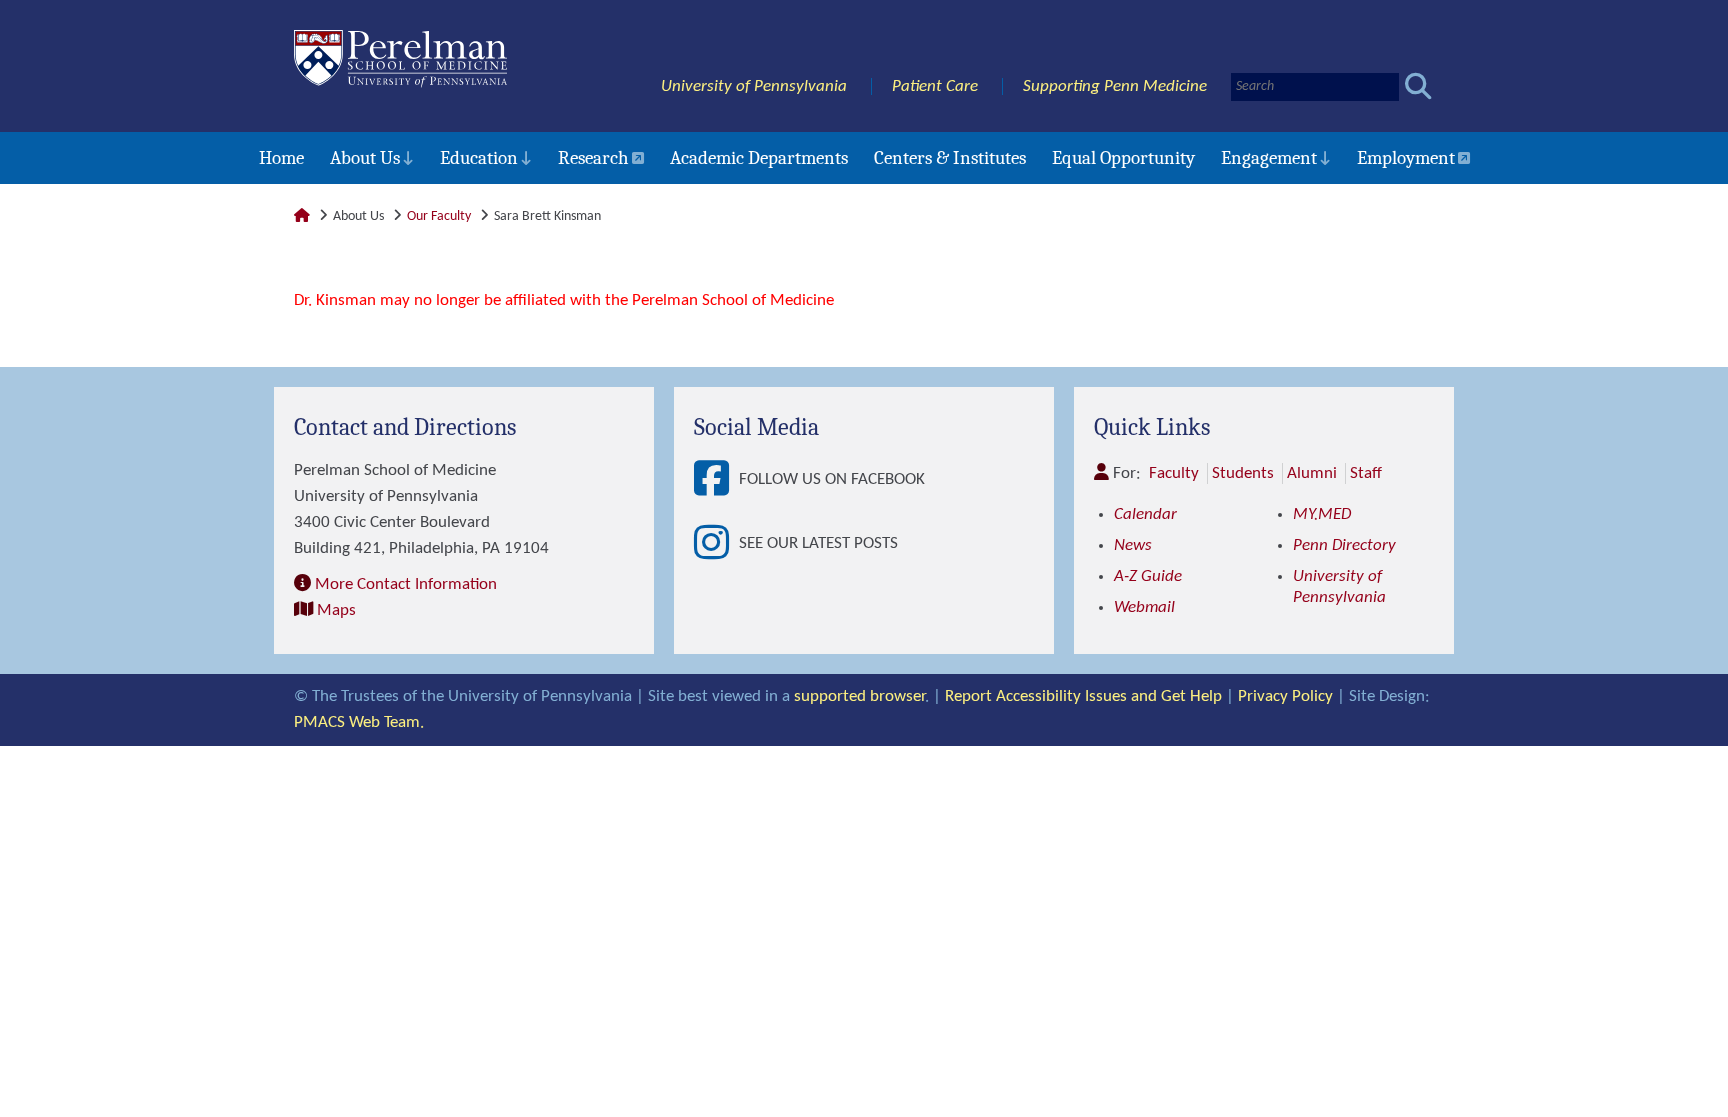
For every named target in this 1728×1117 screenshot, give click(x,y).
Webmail (1144, 607)
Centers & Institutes (950, 158)
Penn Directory (1344, 545)
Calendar (1145, 514)
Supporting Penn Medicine (1115, 86)
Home (281, 158)
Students (1243, 473)
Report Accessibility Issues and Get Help (1083, 696)
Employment (1406, 158)
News (1133, 545)
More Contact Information (406, 584)
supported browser (859, 696)
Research (593, 158)
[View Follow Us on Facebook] (716, 480)
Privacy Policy (1285, 696)
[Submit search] (1418, 86)
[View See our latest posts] (716, 544)
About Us (365, 158)
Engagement (1269, 158)
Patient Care (935, 86)
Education (479, 158)
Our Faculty (439, 216)
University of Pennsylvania (754, 86)
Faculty (1174, 473)
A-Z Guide (1148, 576)
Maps (336, 610)
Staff (1366, 473)
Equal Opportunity (1123, 158)
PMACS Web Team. (359, 722)
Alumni (1312, 473)
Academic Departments (759, 158)
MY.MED (1322, 514)
